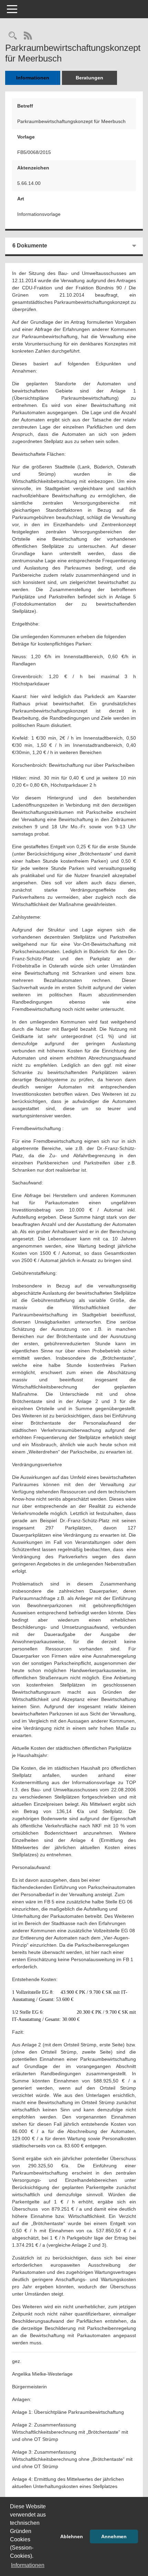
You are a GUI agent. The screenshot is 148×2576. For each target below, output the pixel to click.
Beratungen (89, 78)
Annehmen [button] (114, 2536)
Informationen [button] (28, 2565)
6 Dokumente (30, 246)
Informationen (33, 78)
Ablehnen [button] (72, 2536)
